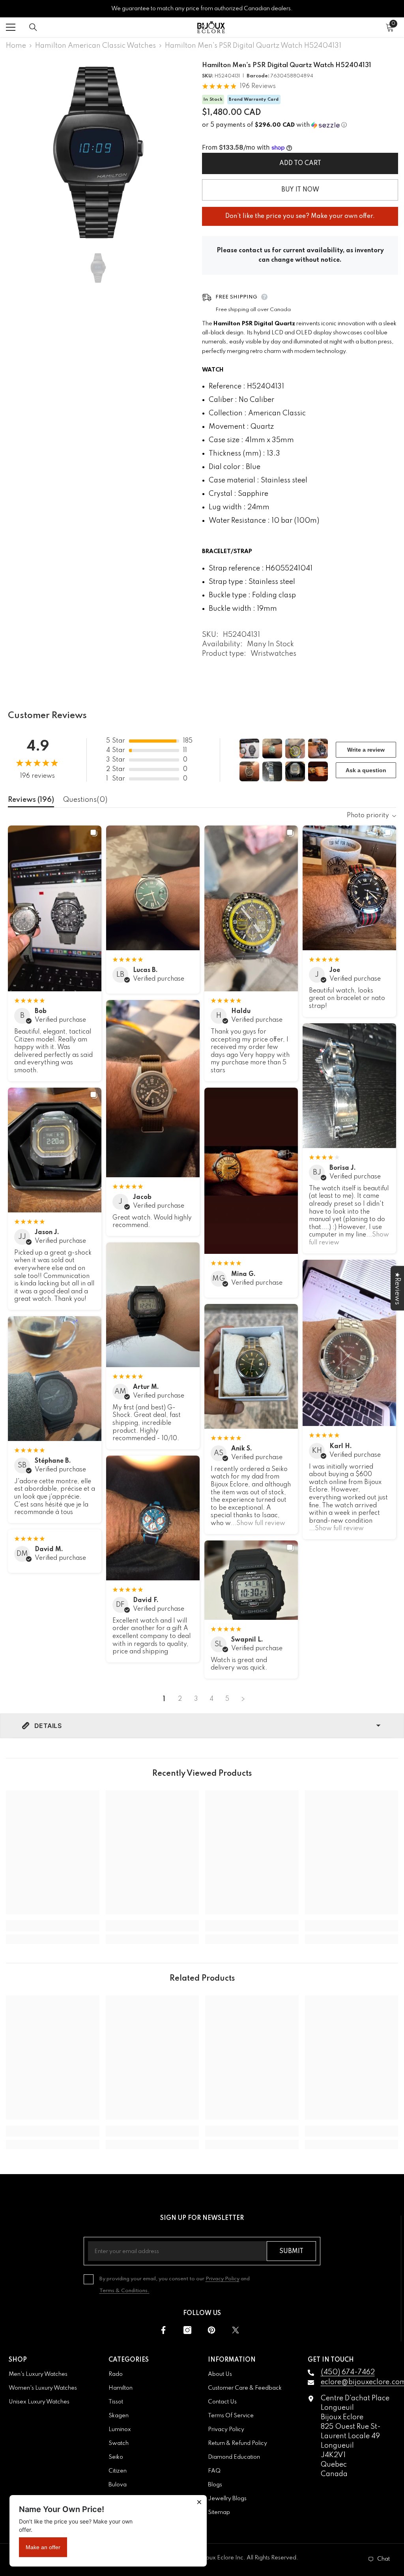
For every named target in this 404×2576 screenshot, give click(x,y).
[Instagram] (187, 2330)
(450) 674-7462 (348, 2372)
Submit (291, 2251)
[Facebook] (163, 2330)
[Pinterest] (211, 2330)
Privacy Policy (223, 2279)
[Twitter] (236, 2330)
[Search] (33, 27)
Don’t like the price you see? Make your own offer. (300, 213)
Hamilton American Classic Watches (95, 46)
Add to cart (300, 163)
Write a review (366, 750)
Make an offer (43, 2547)
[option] (98, 152)
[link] (53, 1926)
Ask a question (366, 770)
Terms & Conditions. (124, 2291)
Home (16, 46)
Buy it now (300, 190)
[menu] (11, 27)
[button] (300, 125)
